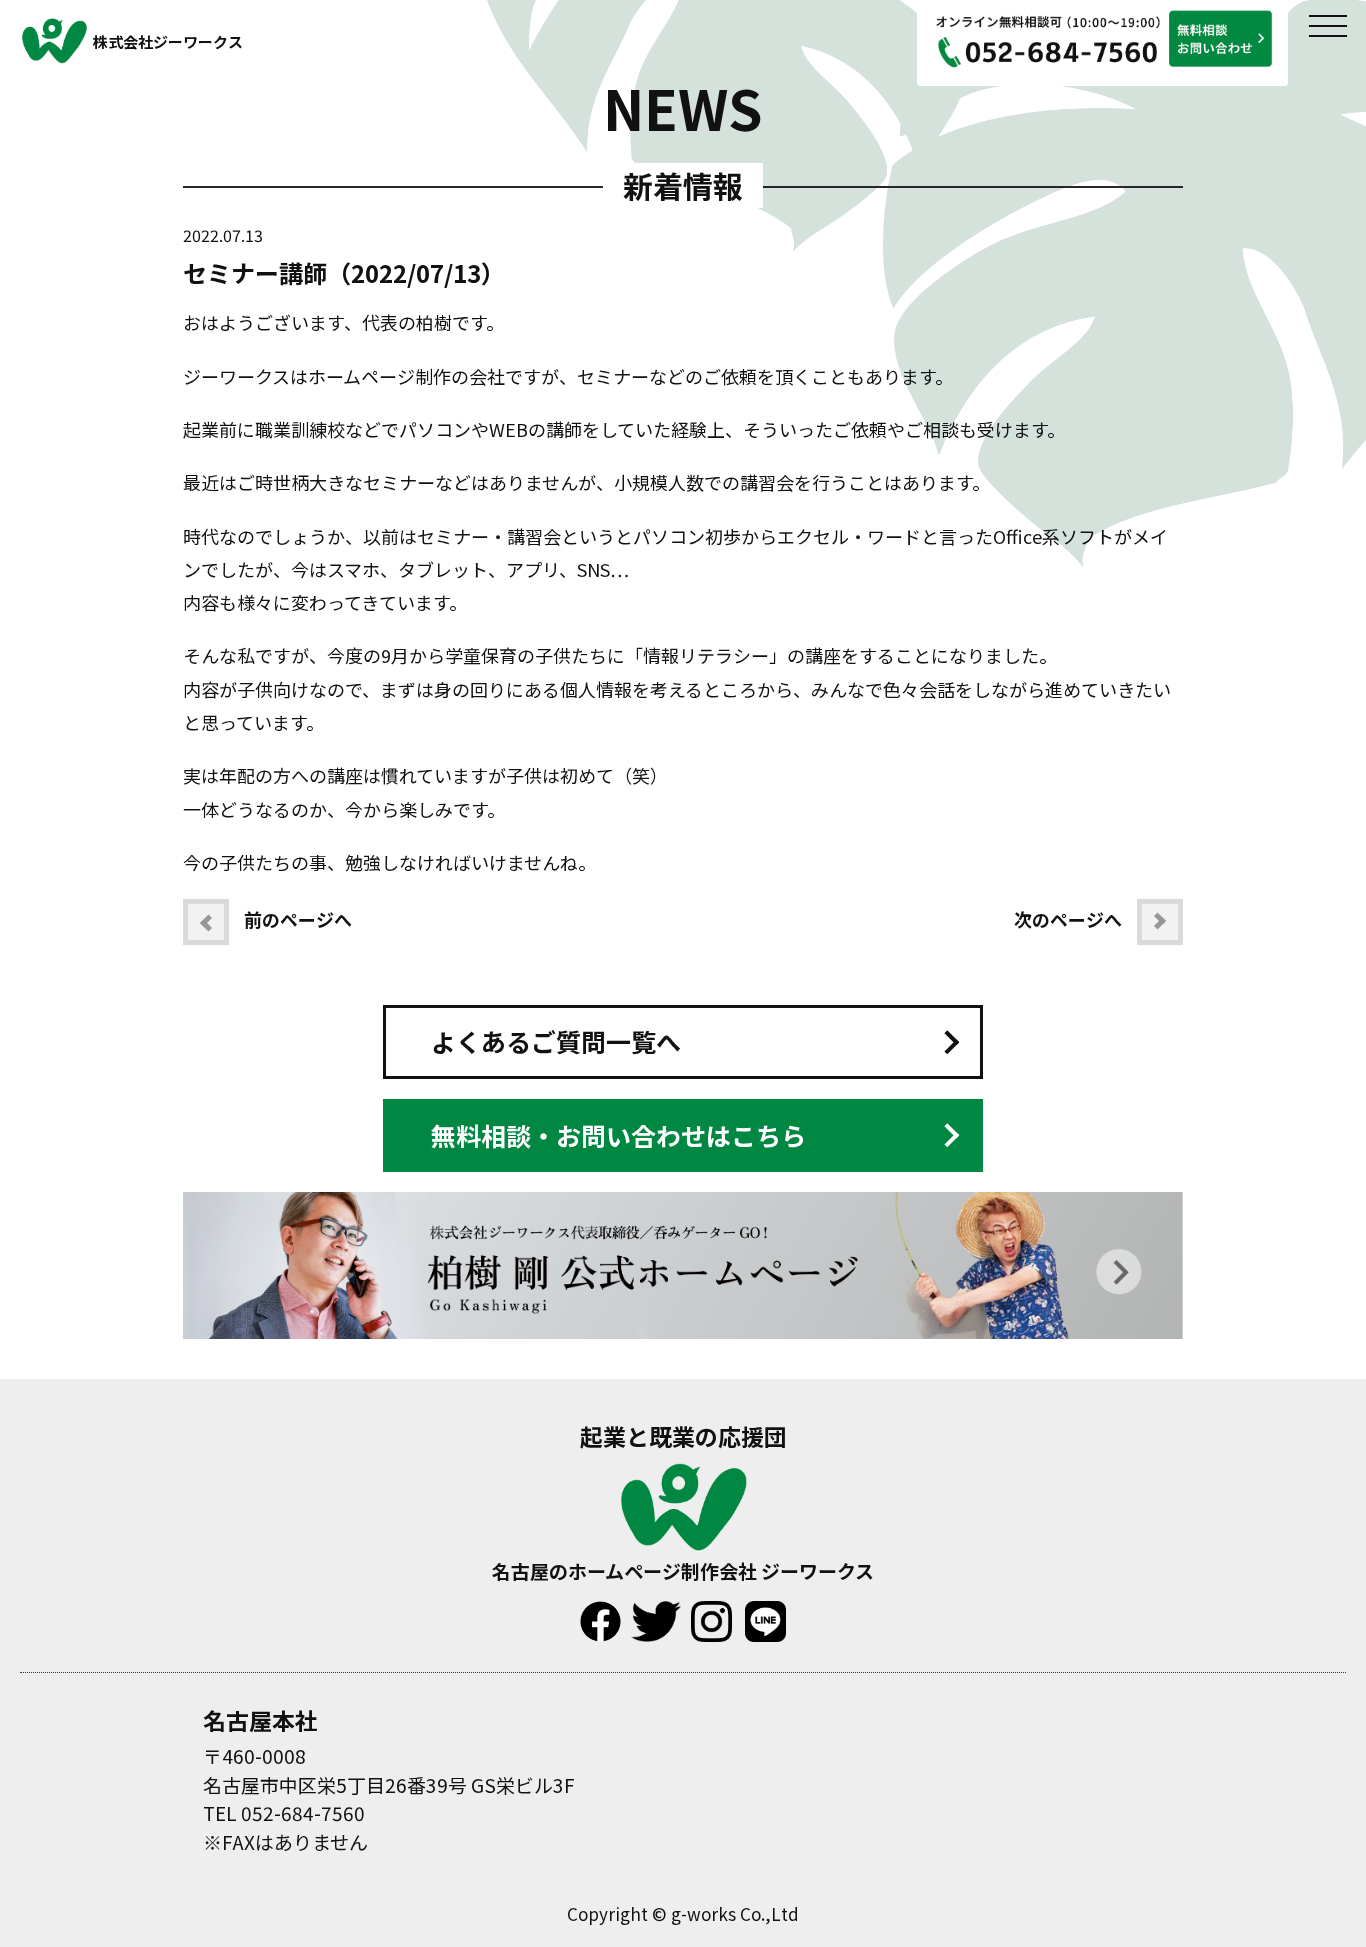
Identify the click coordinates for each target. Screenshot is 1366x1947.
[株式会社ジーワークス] (683, 1472)
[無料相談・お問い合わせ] (1102, 9)
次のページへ (1068, 919)
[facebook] (600, 1610)
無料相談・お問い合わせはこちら (618, 1135)
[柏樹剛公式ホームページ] (683, 1201)
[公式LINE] (765, 1610)
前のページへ (298, 919)
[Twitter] (656, 1610)
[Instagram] (711, 1610)
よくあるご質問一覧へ (556, 1041)
